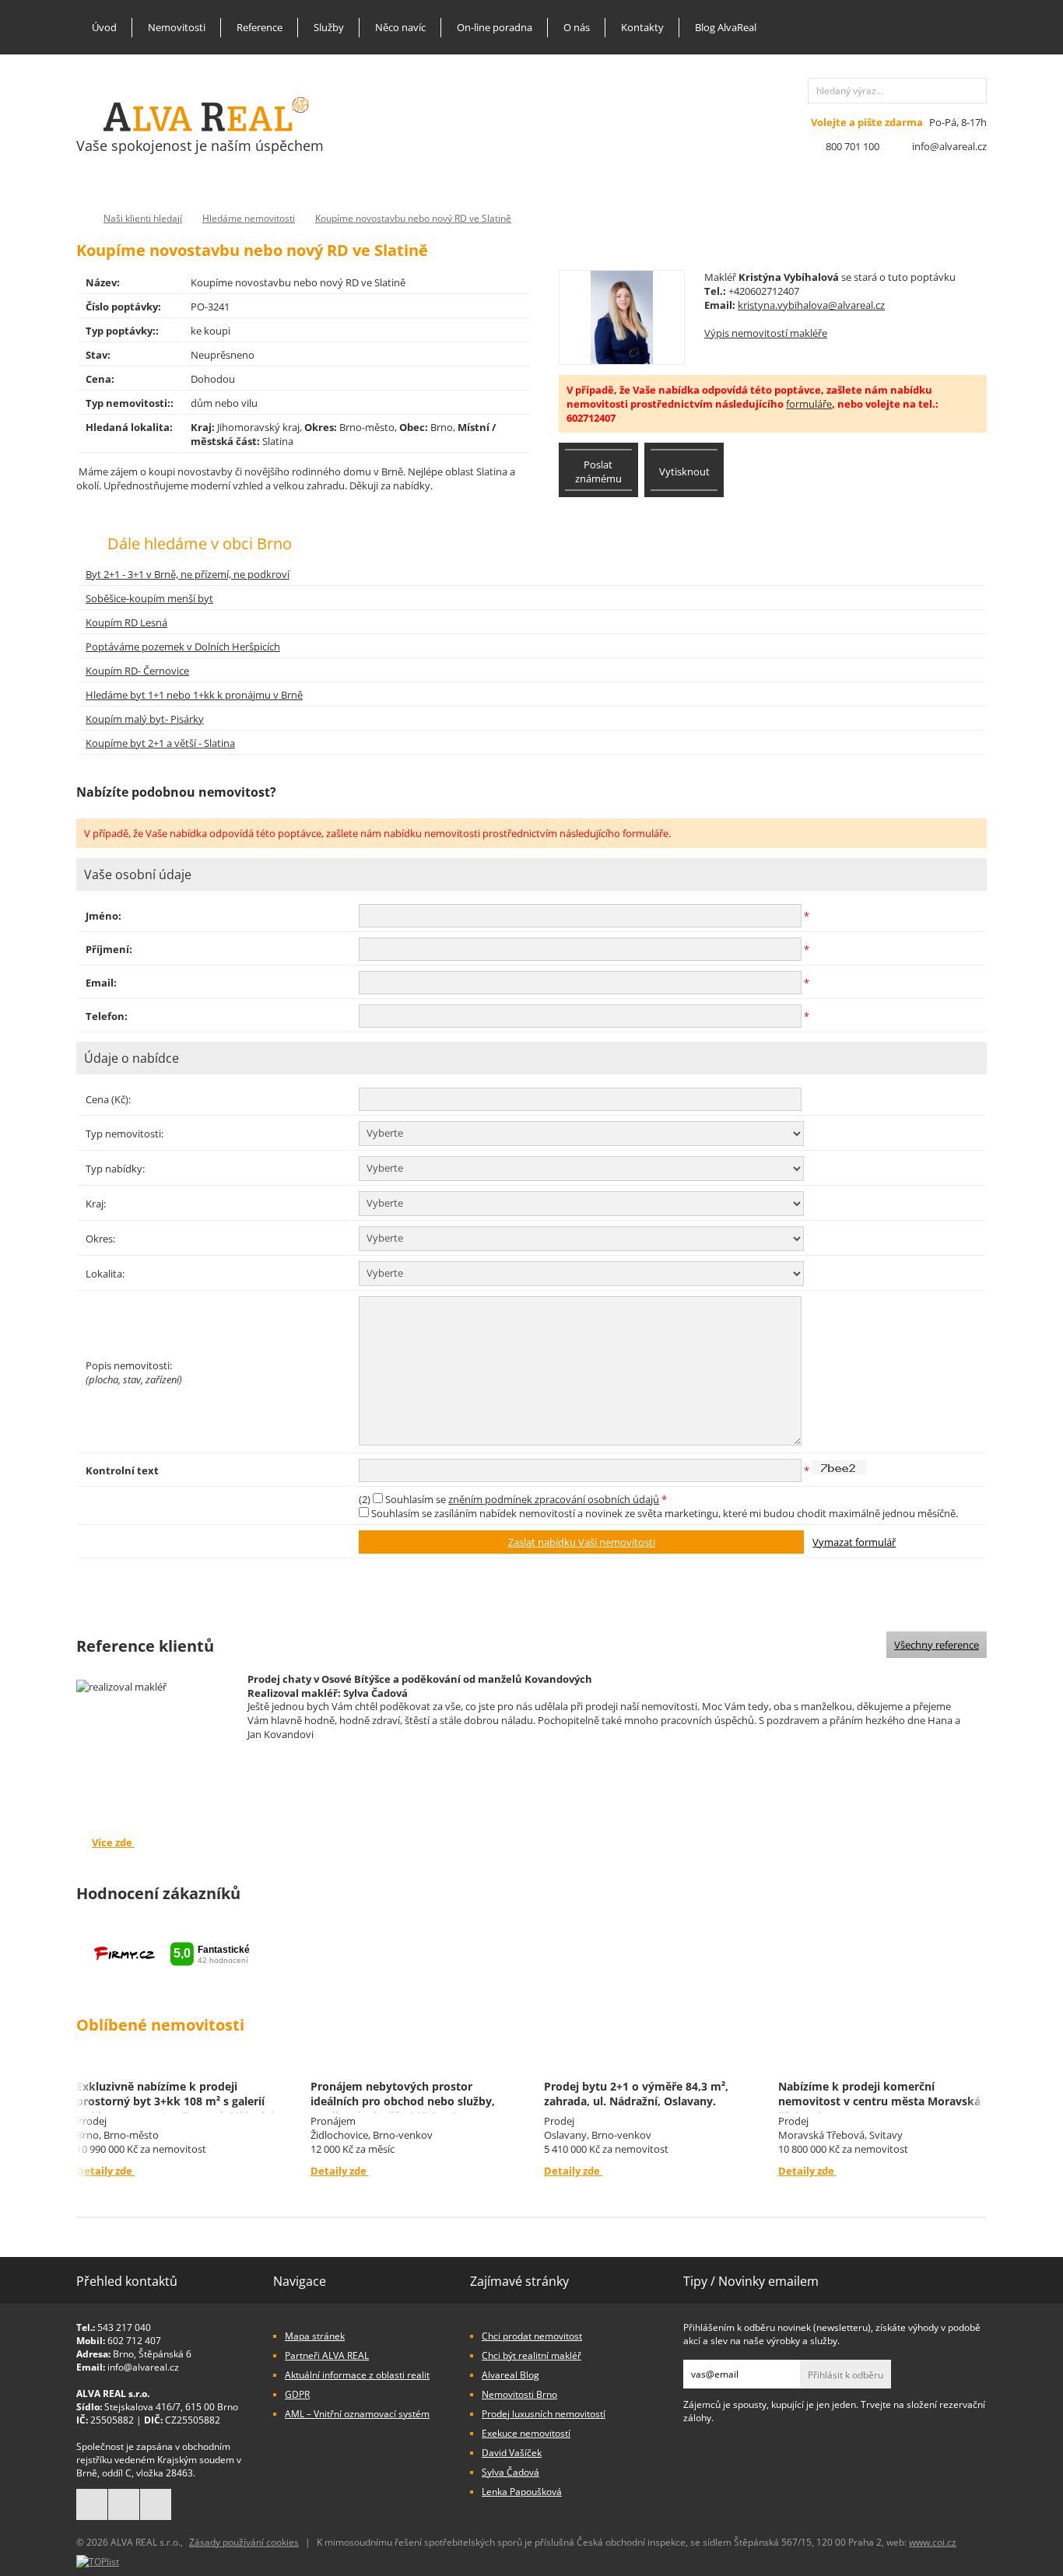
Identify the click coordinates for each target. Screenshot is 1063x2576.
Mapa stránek (315, 2336)
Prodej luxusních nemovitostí (544, 2414)
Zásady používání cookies (244, 2542)
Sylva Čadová (510, 2472)
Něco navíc (400, 27)
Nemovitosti (177, 27)
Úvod (104, 27)
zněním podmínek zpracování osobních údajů (554, 1499)
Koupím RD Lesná (126, 622)
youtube (156, 2504)
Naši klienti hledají (143, 218)
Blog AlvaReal (726, 27)
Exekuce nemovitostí (526, 2433)
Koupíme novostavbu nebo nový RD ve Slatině (413, 218)
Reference (260, 27)
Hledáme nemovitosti (249, 218)
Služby (329, 27)
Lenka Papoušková (522, 2492)
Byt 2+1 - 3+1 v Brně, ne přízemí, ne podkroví (188, 574)
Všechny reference (937, 1645)
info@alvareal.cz (949, 146)
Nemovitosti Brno (519, 2394)
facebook (92, 2504)
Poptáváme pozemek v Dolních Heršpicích (183, 647)
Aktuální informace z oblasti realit (357, 2375)
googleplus (124, 2504)
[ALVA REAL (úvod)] (80, 218)
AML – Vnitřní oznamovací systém (357, 2414)
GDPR (297, 2394)
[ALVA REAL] (206, 128)
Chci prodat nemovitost (532, 2336)
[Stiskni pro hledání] (974, 91)
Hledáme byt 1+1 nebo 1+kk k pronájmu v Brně (194, 695)
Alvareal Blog (510, 2375)
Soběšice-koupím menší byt (149, 598)
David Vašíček (512, 2453)
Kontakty (642, 27)
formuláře (809, 404)
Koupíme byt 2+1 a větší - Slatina (160, 743)
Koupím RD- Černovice (137, 671)
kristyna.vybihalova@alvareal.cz (811, 305)
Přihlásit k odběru (845, 2375)
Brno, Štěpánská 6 (152, 2354)
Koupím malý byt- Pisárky (145, 719)
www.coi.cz (933, 2542)
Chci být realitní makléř (531, 2355)
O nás (577, 27)
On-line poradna (495, 27)
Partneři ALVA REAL (327, 2355)
